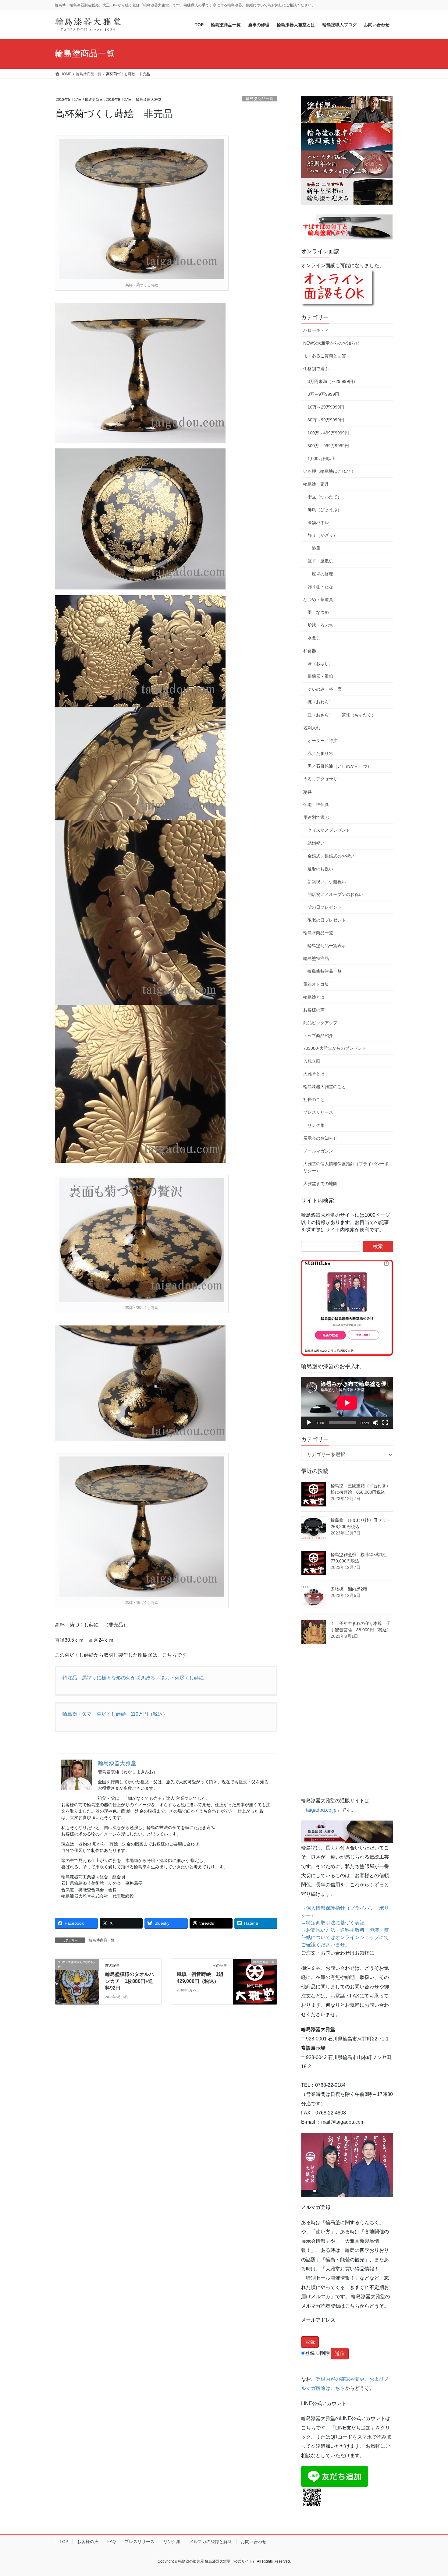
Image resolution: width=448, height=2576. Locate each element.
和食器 (310, 651)
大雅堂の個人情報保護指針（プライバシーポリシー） (346, 1167)
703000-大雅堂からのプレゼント (335, 1048)
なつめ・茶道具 (318, 600)
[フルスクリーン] (385, 1423)
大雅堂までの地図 (320, 1184)
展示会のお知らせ (320, 1138)
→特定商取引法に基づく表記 (333, 1923)
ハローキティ (316, 330)
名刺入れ (312, 728)
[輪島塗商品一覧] (255, 1981)
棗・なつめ (318, 612)
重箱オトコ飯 (316, 984)
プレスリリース (318, 1112)
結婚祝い (316, 843)
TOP (64, 2542)
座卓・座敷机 (320, 561)
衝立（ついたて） (325, 497)
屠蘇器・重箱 (320, 676)
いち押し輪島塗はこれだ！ (329, 471)
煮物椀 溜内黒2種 (349, 1589)
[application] (347, 1403)
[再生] (309, 1423)
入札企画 (312, 1061)
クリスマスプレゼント (329, 830)
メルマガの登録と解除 (211, 2542)
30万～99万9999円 (326, 420)
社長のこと (314, 1099)
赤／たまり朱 (320, 753)
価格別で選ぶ (316, 369)
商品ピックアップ (320, 1023)
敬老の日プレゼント (327, 920)
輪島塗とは (314, 997)
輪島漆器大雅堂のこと (325, 1087)
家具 (308, 792)
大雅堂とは (314, 1074)
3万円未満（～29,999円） (332, 381)
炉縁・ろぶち (320, 625)
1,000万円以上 (322, 458)
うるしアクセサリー (322, 779)
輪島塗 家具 (316, 484)
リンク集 (316, 1125)
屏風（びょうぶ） (325, 510)
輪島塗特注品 (316, 958)
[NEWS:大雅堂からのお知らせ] (77, 1982)
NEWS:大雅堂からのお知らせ (331, 343)
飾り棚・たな (320, 587)
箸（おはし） (320, 663)
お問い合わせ (254, 2542)
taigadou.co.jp (321, 1810)
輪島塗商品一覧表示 (327, 946)
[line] (335, 2476)
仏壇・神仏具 (316, 805)
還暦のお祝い (320, 869)
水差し (314, 638)
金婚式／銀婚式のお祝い (331, 856)
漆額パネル (318, 522)
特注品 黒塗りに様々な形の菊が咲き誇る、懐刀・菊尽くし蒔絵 (133, 1678)
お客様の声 (314, 1010)
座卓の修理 (322, 574)
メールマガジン (318, 1151)
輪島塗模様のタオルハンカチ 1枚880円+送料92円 (130, 1981)
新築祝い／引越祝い (327, 882)
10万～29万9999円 (326, 407)
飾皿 (316, 548)
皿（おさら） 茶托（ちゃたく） (342, 715)
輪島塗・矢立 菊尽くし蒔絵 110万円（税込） (115, 1714)
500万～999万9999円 (328, 446)
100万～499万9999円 (328, 433)
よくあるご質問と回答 (325, 356)
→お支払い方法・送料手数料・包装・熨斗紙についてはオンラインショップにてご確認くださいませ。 (345, 1937)
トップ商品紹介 (318, 1035)
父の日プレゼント (325, 907)
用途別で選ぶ (316, 817)
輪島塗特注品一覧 (325, 971)
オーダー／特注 (322, 741)
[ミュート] (375, 1423)
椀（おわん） (320, 702)
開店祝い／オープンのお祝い (335, 894)
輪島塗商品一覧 (260, 99)
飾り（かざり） (322, 535)
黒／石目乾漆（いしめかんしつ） (340, 766)
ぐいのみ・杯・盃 (325, 689)
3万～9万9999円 (323, 394)
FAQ (112, 2542)
